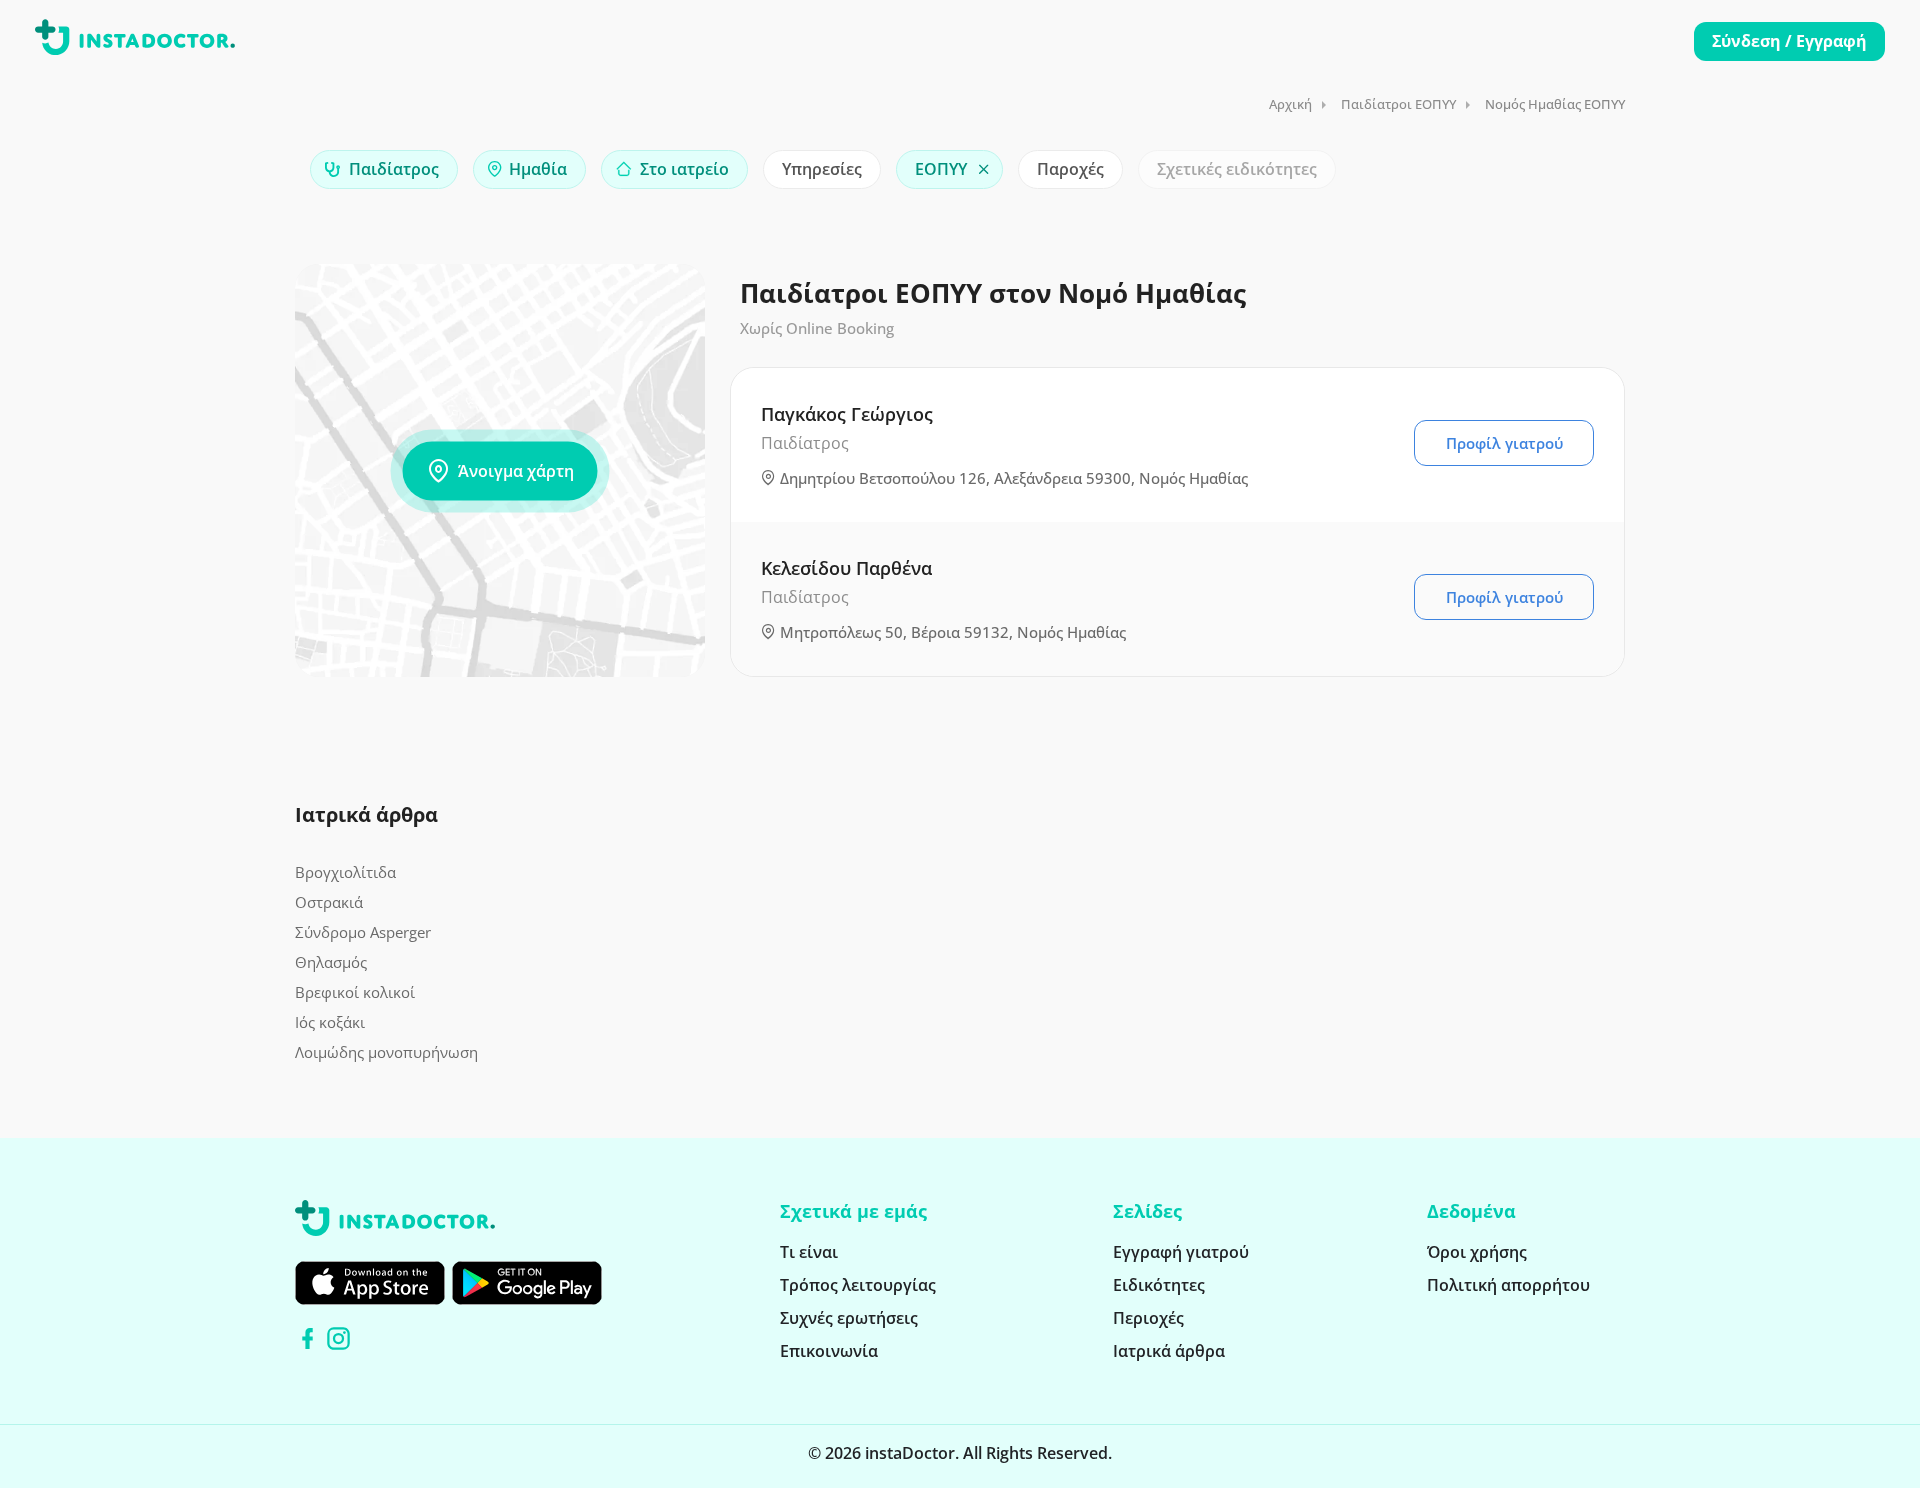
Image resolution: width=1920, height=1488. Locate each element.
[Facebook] (307, 1338)
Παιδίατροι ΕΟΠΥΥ (1398, 104)
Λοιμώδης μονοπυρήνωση (386, 1052)
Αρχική (1290, 104)
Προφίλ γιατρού (1504, 443)
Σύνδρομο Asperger (363, 932)
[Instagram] (338, 1338)
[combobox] (384, 169)
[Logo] (135, 41)
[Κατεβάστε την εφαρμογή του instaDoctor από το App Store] (370, 1283)
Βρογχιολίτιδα (345, 872)
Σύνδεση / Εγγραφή (1789, 41)
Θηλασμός (331, 962)
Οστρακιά (329, 902)
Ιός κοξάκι (330, 1022)
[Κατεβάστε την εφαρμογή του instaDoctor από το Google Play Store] (527, 1283)
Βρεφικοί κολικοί (355, 992)
